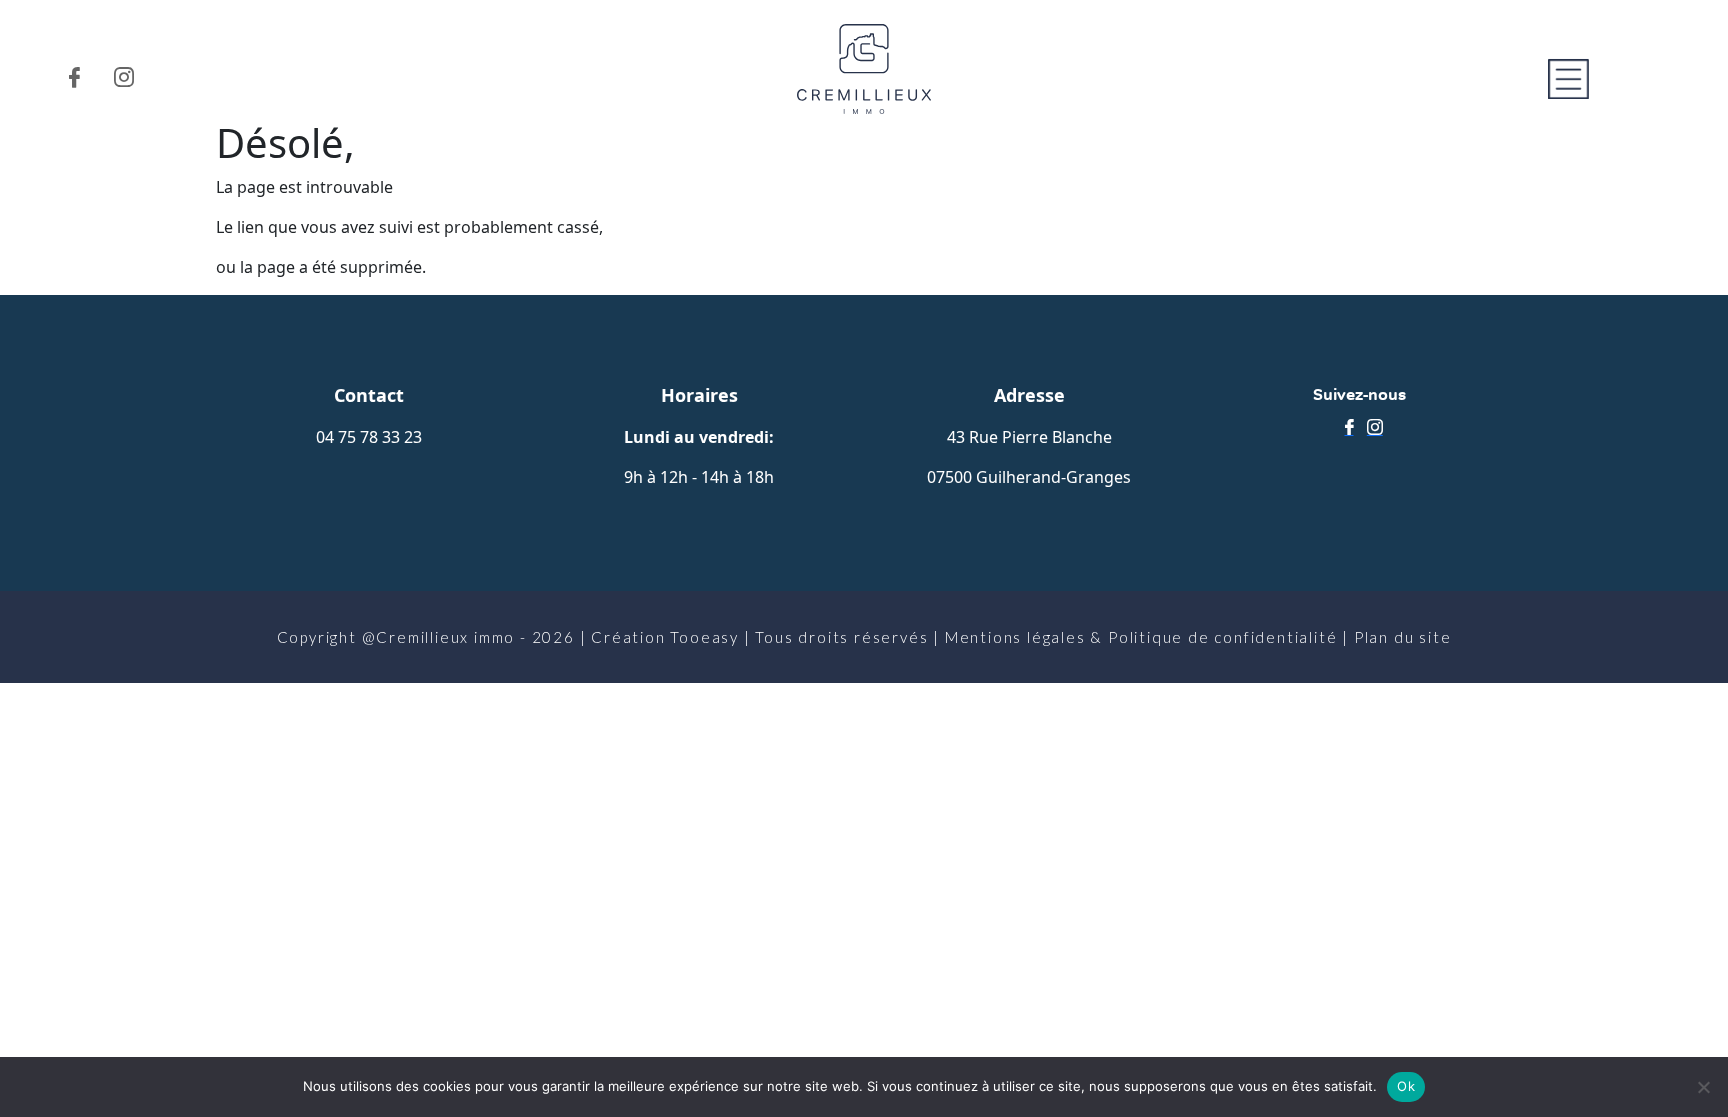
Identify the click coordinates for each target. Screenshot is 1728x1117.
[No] (1703, 1087)
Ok (1406, 1086)
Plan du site (1403, 637)
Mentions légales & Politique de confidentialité (1141, 637)
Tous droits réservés (841, 637)
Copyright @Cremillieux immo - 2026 (426, 637)
